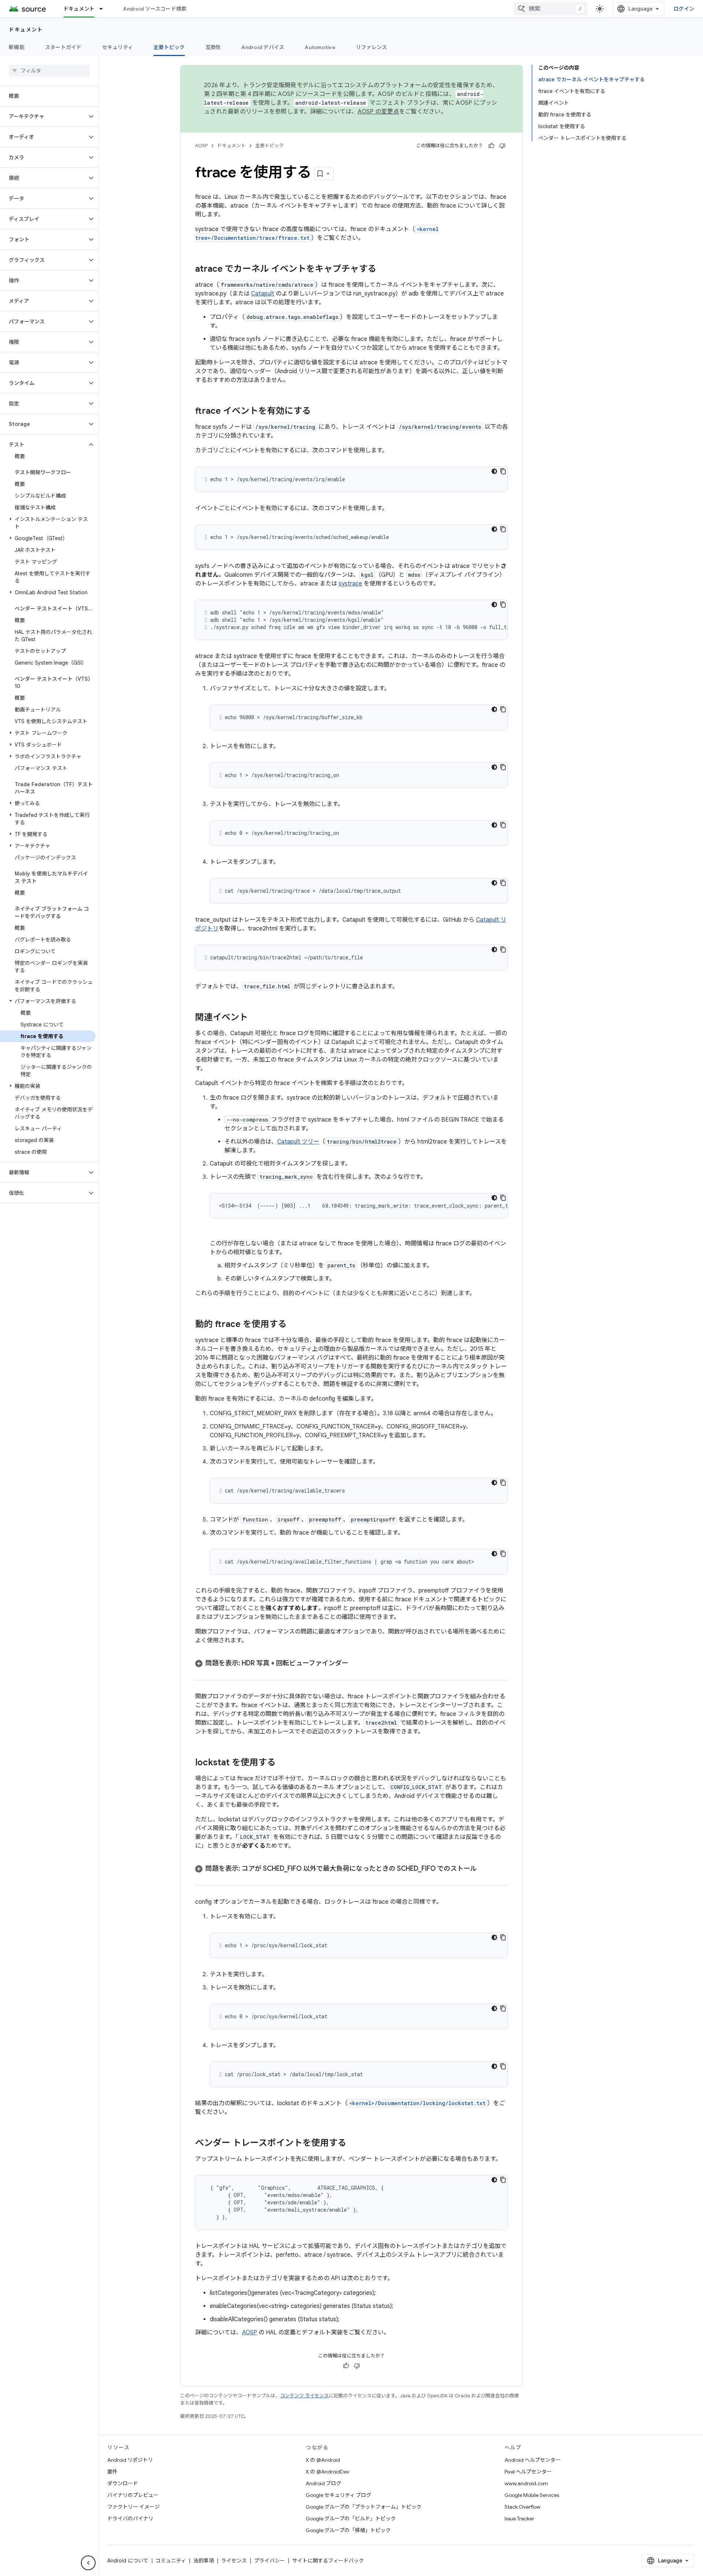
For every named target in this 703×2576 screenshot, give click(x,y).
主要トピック (169, 47)
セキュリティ (118, 47)
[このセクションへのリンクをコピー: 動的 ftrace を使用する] (294, 1325)
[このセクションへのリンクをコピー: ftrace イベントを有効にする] (318, 412)
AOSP (201, 146)
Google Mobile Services (532, 2495)
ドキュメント (79, 9)
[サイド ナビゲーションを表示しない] (88, 2563)
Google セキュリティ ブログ (339, 2495)
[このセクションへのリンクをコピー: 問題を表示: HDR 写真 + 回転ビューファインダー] (356, 1664)
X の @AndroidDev (328, 2472)
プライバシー (269, 2561)
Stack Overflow (522, 2507)
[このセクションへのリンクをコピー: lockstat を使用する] (283, 1763)
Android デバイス (263, 47)
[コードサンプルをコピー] (503, 471)
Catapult (263, 294)
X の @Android (323, 2460)
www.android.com (526, 2483)
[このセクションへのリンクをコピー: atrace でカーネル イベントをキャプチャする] (384, 270)
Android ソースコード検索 (155, 9)
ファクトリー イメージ (133, 2507)
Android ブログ (323, 2483)
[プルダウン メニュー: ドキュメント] (104, 9)
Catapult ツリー (298, 1142)
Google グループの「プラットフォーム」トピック (364, 2507)
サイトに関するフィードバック (328, 2561)
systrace (350, 584)
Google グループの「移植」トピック (348, 2530)
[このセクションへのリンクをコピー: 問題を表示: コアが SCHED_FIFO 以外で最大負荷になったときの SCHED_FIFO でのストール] (484, 1869)
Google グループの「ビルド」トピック (351, 2519)
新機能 (17, 47)
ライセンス (234, 2561)
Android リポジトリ (130, 2460)
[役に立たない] (502, 146)
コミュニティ (171, 2561)
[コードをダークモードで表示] (494, 471)
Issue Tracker (519, 2519)
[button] (43, 116)
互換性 (213, 47)
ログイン (684, 9)
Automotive (320, 47)
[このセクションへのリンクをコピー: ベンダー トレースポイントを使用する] (354, 2144)
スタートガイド (63, 47)
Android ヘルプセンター (533, 2460)
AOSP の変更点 (378, 112)
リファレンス (372, 47)
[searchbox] (49, 71)
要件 (112, 2472)
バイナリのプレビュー (133, 2495)
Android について (128, 2561)
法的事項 (204, 2561)
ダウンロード (123, 2483)
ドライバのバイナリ (130, 2519)
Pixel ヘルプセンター (528, 2472)
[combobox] (551, 9)
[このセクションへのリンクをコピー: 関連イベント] (255, 1018)
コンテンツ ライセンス (304, 2396)
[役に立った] (491, 146)
